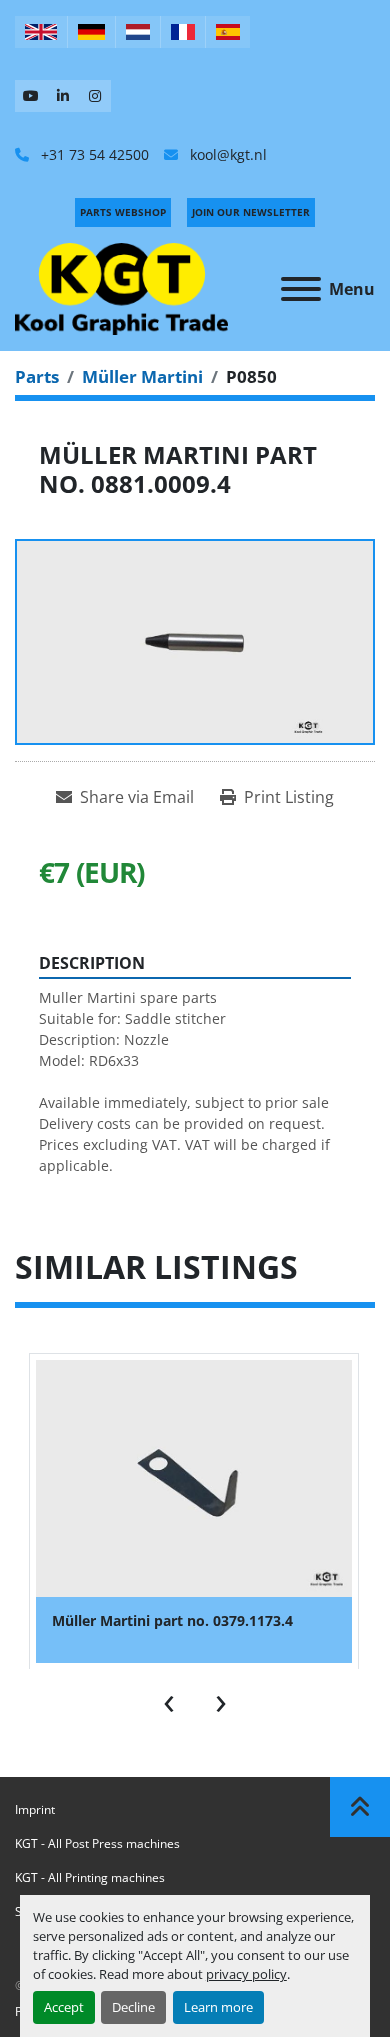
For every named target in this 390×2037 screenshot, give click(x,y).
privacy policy (246, 1974)
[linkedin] (63, 96)
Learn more (218, 2007)
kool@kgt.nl (226, 154)
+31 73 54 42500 (93, 154)
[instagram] (95, 96)
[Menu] (301, 289)
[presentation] (169, 1699)
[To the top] (360, 1807)
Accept (64, 2007)
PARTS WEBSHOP (123, 212)
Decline (133, 2007)
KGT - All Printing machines (90, 1877)
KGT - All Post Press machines (97, 1843)
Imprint (35, 1809)
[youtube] (31, 96)
